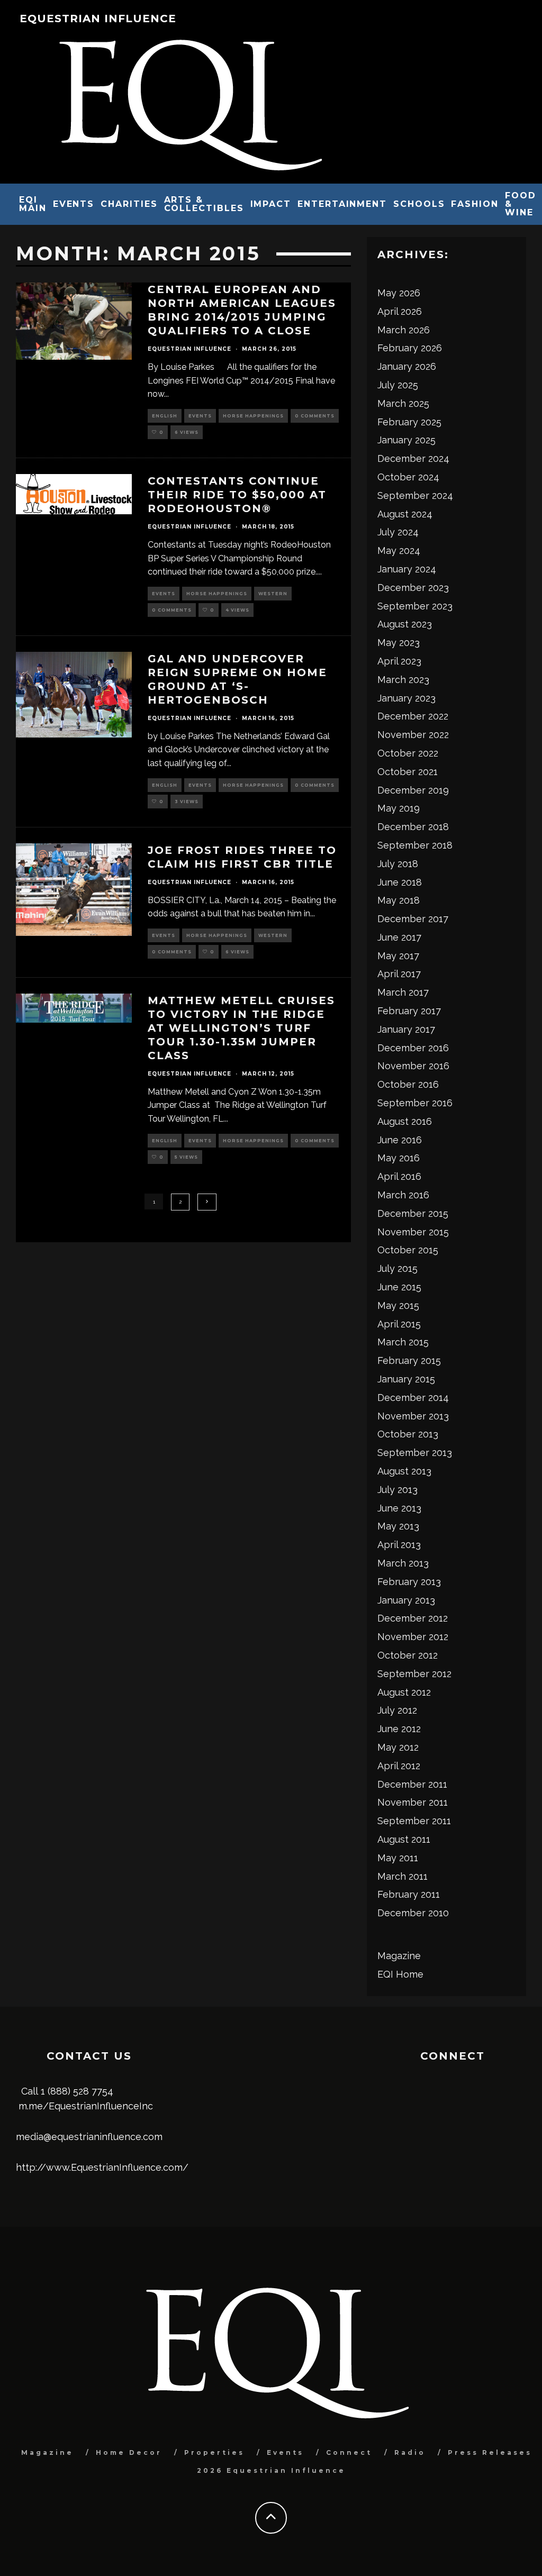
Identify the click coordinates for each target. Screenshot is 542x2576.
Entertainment (342, 204)
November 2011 (413, 1802)
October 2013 (408, 1434)
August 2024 (405, 514)
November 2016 (413, 1066)
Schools (419, 204)
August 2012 (404, 1692)
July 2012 (397, 1710)
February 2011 (409, 1894)
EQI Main (33, 204)
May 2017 (398, 956)
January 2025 (406, 440)
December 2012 (413, 1618)
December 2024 (413, 458)
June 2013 (399, 1508)
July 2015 (398, 1268)
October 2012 (408, 1655)
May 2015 (398, 1305)
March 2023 (403, 680)
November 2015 (413, 1232)
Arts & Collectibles (204, 204)
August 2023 (405, 624)
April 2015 (399, 1324)
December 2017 (413, 919)
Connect (349, 2452)
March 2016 (403, 1195)
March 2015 (403, 1342)
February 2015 (409, 1360)
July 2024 (398, 532)
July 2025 (398, 385)
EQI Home (400, 1974)
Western (273, 594)
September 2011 (414, 1821)
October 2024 (408, 477)
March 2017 (403, 992)
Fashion (475, 204)
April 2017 (399, 974)
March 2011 (403, 1876)
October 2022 (408, 753)
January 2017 (406, 1029)
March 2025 (403, 403)
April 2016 (399, 1176)
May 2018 (399, 900)
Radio (410, 2452)
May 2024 (399, 550)
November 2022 (413, 735)
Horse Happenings (253, 416)
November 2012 (413, 1637)
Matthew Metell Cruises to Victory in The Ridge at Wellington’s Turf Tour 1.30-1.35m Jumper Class (241, 1028)
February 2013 (409, 1582)
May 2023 (399, 643)
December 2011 (412, 1784)
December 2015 (413, 1213)
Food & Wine (521, 204)
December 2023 (413, 588)
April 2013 (399, 1545)
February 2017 (409, 1011)
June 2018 (400, 882)
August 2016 (405, 1121)
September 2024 (415, 495)
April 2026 (400, 311)
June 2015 (399, 1287)
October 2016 (408, 1084)
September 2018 (415, 845)
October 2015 (408, 1250)
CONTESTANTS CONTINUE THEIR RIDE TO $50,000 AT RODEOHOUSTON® (237, 495)
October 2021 (408, 772)
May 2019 (399, 808)
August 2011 (404, 1839)
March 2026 (404, 330)
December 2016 (413, 1048)
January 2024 (407, 569)
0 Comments (315, 416)
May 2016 (399, 1158)
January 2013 (406, 1600)
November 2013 (413, 1416)
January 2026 (407, 366)
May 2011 (398, 1858)
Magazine (399, 1956)
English (165, 416)
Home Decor (129, 2452)
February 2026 (410, 348)
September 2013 (415, 1453)
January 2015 (406, 1379)
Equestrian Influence (98, 19)
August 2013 (404, 1471)
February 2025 (409, 422)
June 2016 (400, 1140)
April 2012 (399, 1766)
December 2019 (413, 790)
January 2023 (406, 698)
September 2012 (414, 1674)
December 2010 (413, 1913)
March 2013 (403, 1563)
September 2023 (415, 606)
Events (74, 204)
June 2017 (399, 937)
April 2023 (399, 661)
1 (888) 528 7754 (77, 2091)
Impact (271, 204)
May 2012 (398, 1747)
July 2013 (398, 1490)
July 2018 (398, 864)
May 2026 (399, 293)
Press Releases (490, 2452)
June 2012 (399, 1729)
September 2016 (415, 1103)
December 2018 (413, 827)
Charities (129, 204)
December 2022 (413, 716)
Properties (214, 2452)
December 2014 (413, 1398)
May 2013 (398, 1526)
